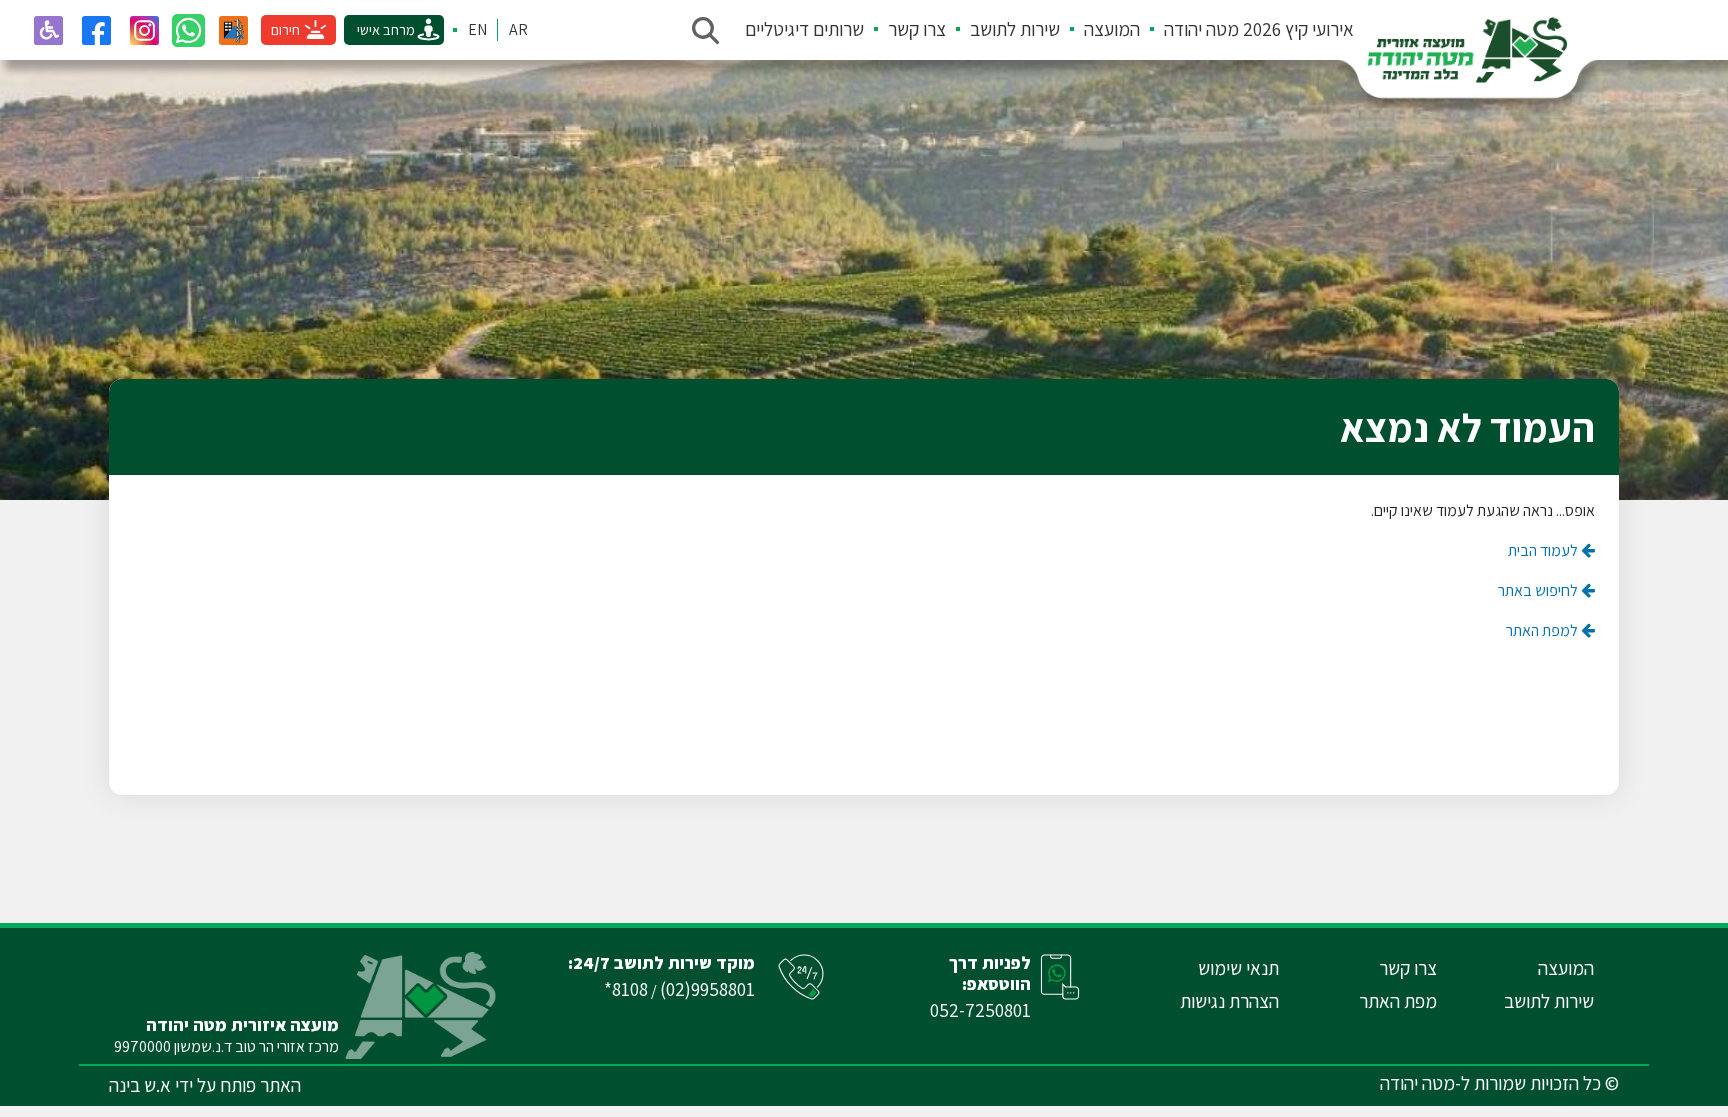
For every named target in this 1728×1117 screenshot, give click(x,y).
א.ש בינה (140, 1085)
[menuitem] (1247, 30)
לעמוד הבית (1544, 550)
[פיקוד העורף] (233, 30)
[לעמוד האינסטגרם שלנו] (144, 30)
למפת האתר (1543, 630)
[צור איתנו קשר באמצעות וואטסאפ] (188, 30)
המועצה (1112, 29)
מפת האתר (1398, 1001)
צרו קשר (917, 29)
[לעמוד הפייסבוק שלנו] (96, 30)
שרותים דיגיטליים (804, 29)
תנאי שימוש (1238, 968)
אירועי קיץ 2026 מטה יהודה (1259, 29)
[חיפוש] (705, 30)
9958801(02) (707, 989)
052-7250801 (980, 1010)
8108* (626, 989)
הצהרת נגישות (1229, 1001)
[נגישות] (48, 30)
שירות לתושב (1015, 29)
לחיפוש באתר (1539, 590)
